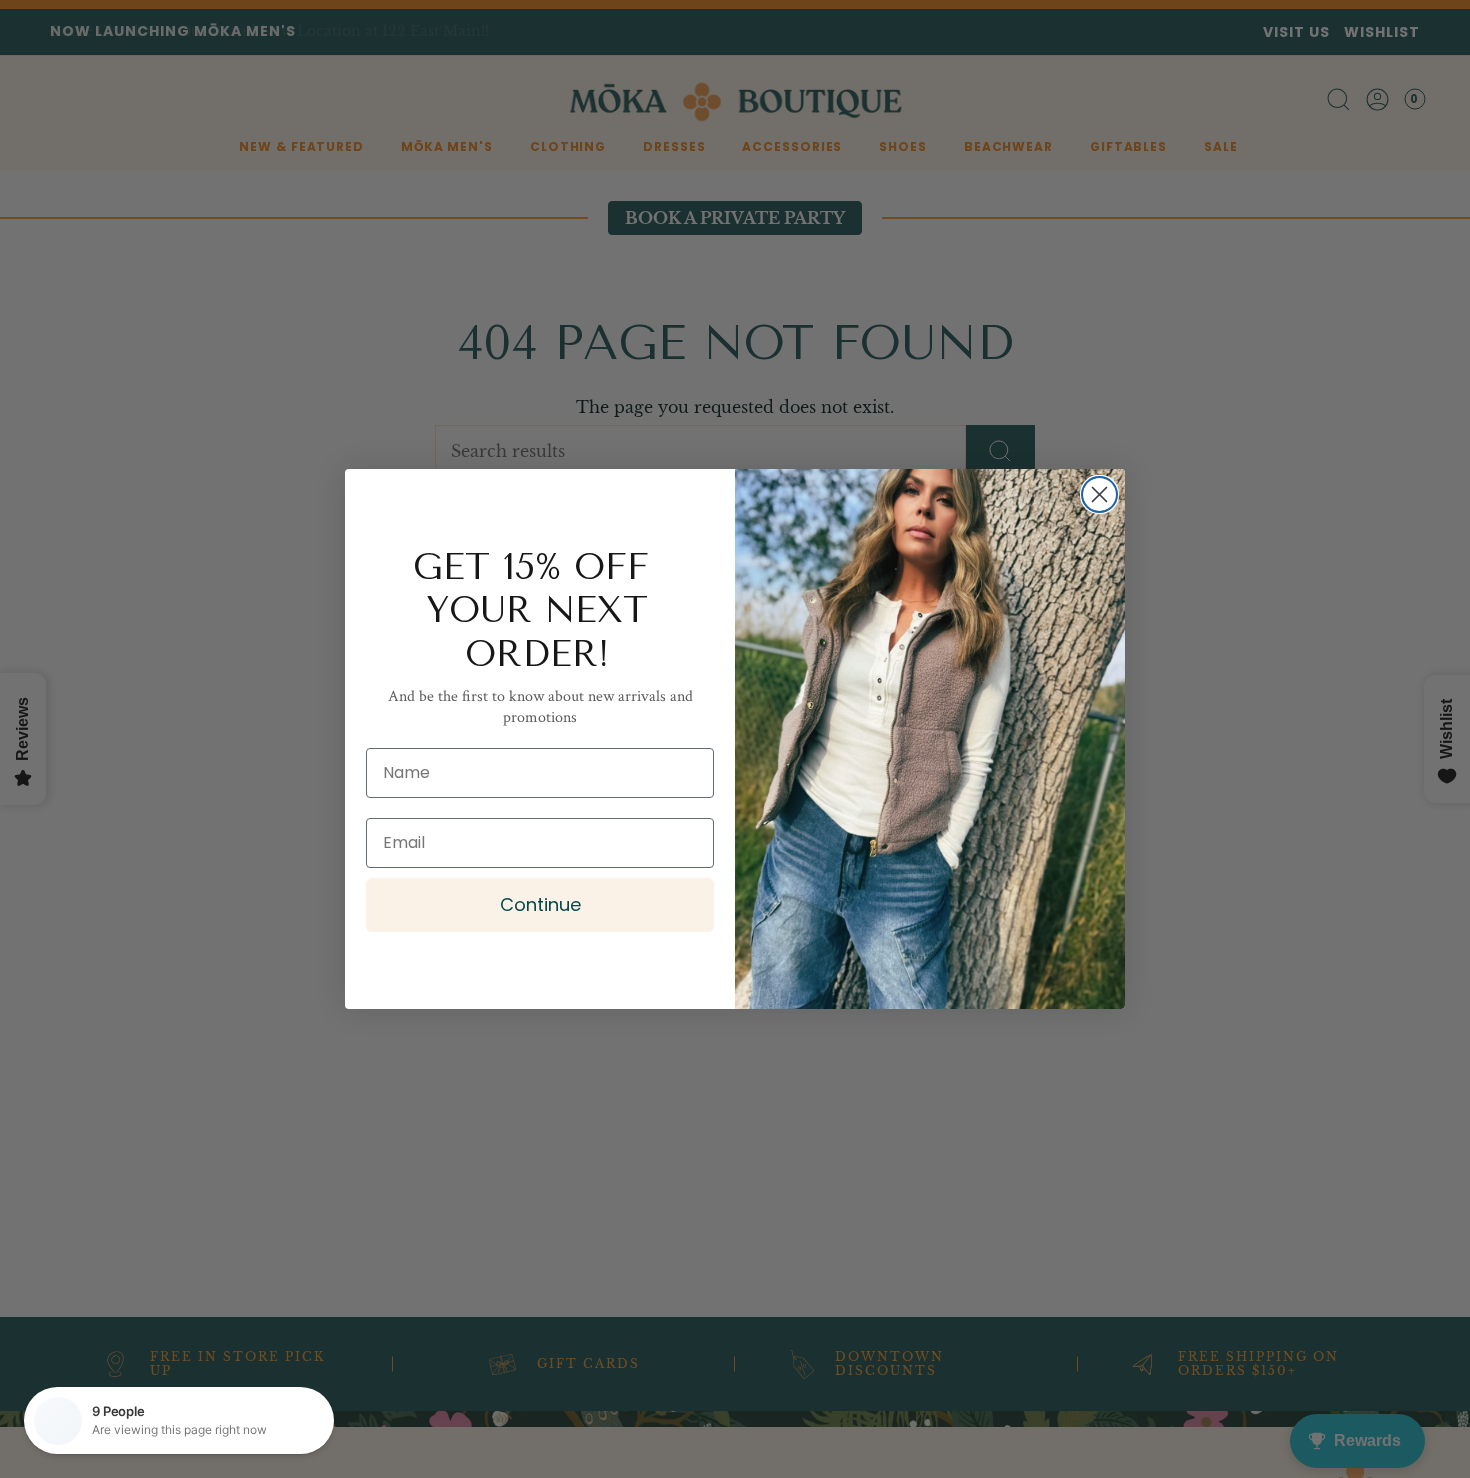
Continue (540, 904)
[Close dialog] (1099, 494)
